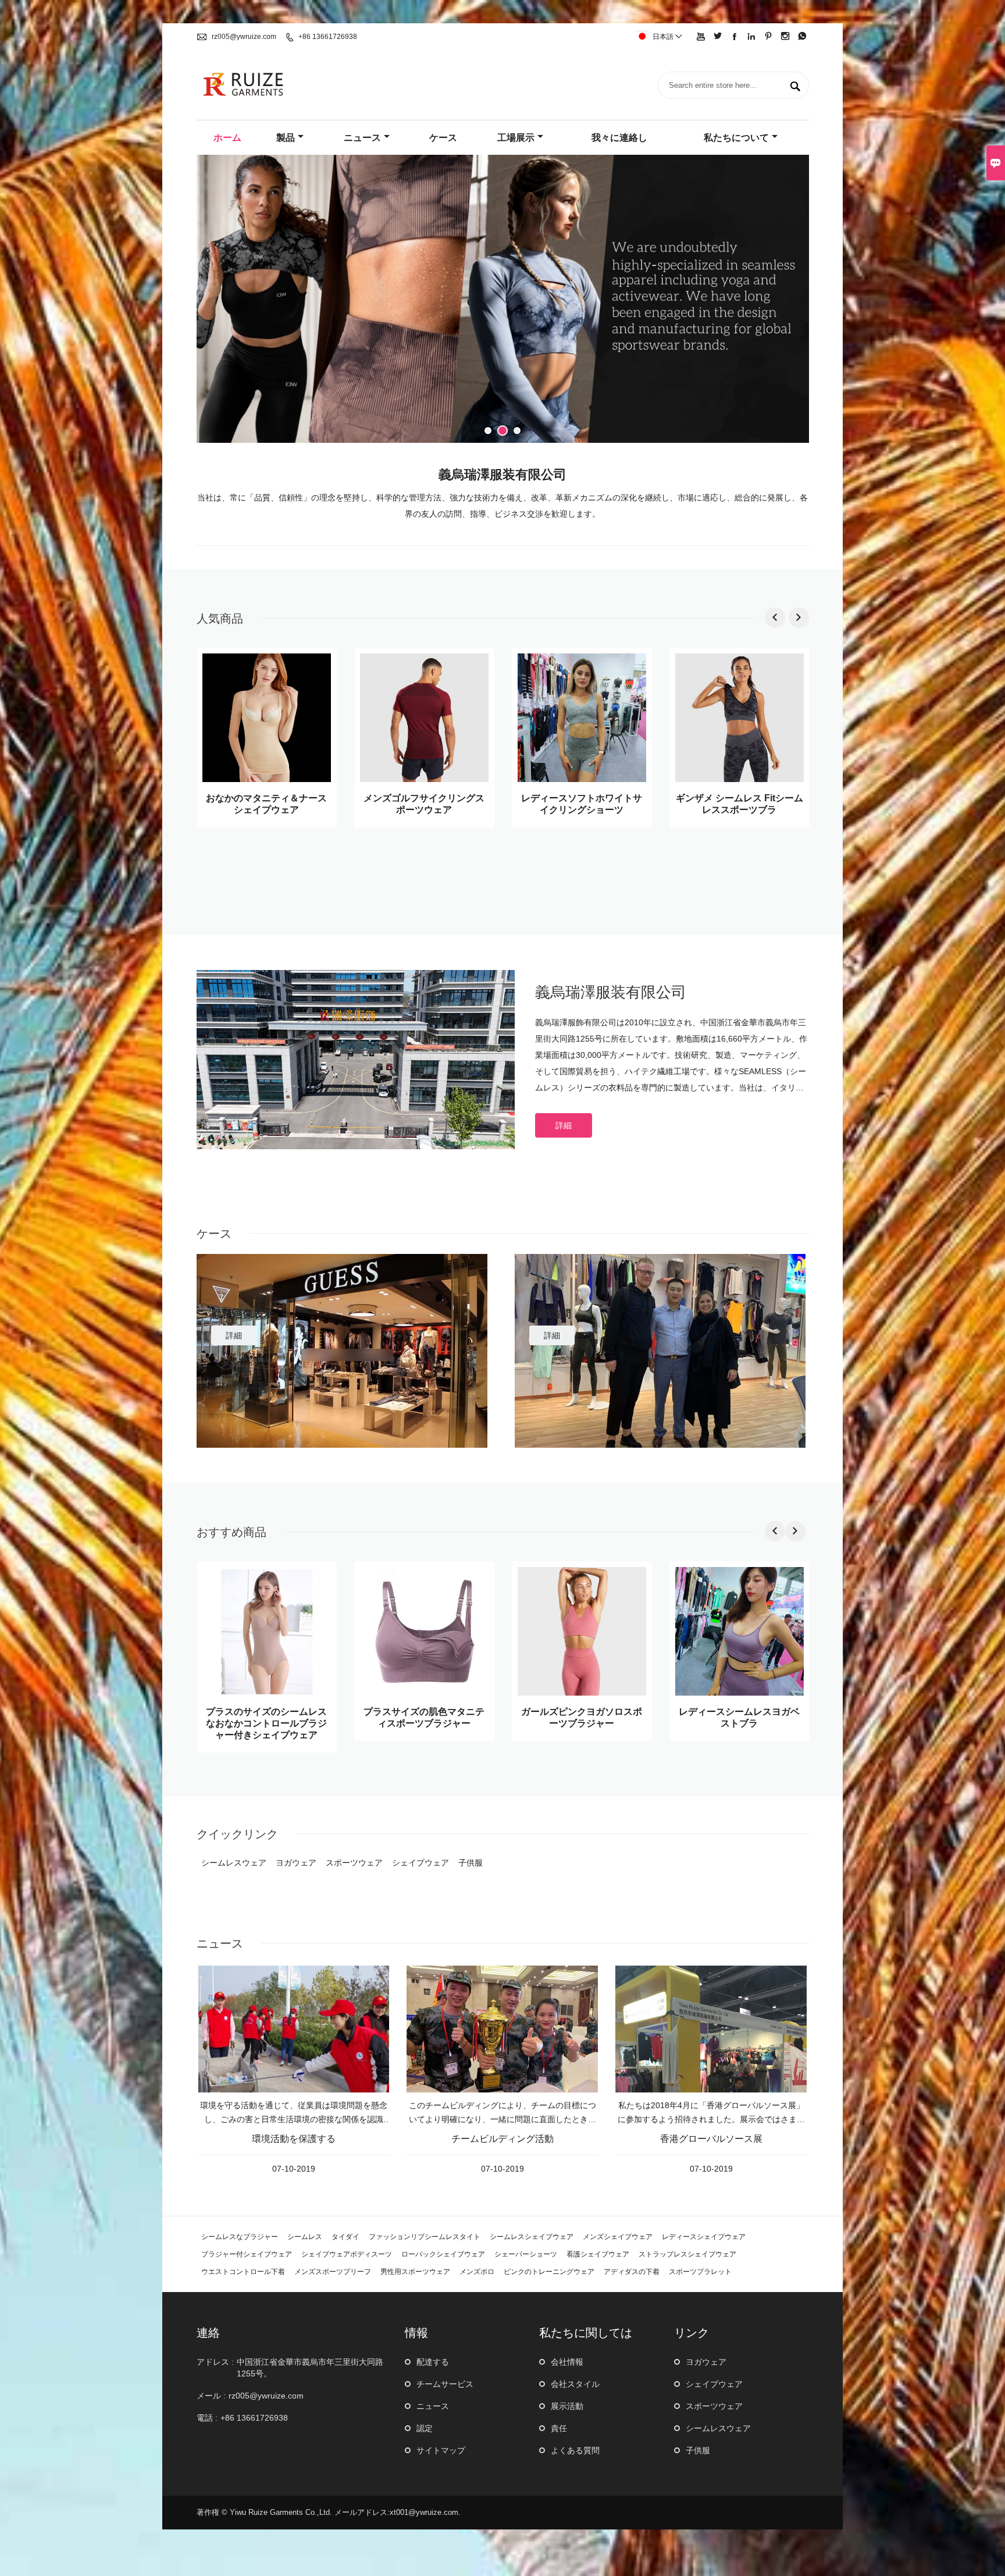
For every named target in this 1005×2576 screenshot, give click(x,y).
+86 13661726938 (328, 37)
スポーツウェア (714, 2406)
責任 (559, 2428)
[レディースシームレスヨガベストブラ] (740, 1692)
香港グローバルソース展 (711, 2139)
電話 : (207, 2418)
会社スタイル (575, 2384)
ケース (443, 138)
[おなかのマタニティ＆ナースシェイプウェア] (267, 779)
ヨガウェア (706, 2362)
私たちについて (736, 138)
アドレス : (215, 2362)
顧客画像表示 (243, 1314)
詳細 (564, 1125)
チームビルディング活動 (502, 2139)
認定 (425, 2428)
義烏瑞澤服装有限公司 (611, 992)
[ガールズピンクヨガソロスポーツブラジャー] (582, 1692)
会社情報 (567, 2362)
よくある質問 (575, 2450)
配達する (433, 2362)
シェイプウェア (714, 2384)
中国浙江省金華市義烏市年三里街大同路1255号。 (310, 2368)
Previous (214, 301)
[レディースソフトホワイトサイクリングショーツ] (582, 779)
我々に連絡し (619, 138)
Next (792, 301)
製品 (286, 138)
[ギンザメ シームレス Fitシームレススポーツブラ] (740, 779)
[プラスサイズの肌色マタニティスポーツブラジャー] (424, 1692)
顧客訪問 (550, 1314)
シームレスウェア (718, 2428)
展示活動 (567, 2406)
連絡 (208, 2333)
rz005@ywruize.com (244, 37)
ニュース (362, 138)
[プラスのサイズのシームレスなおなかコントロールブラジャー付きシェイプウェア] (267, 1692)
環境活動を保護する (294, 2139)
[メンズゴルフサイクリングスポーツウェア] (424, 779)
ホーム (227, 138)
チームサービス (445, 2384)
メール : (211, 2396)
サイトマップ (441, 2450)
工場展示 (516, 138)
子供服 (698, 2450)
